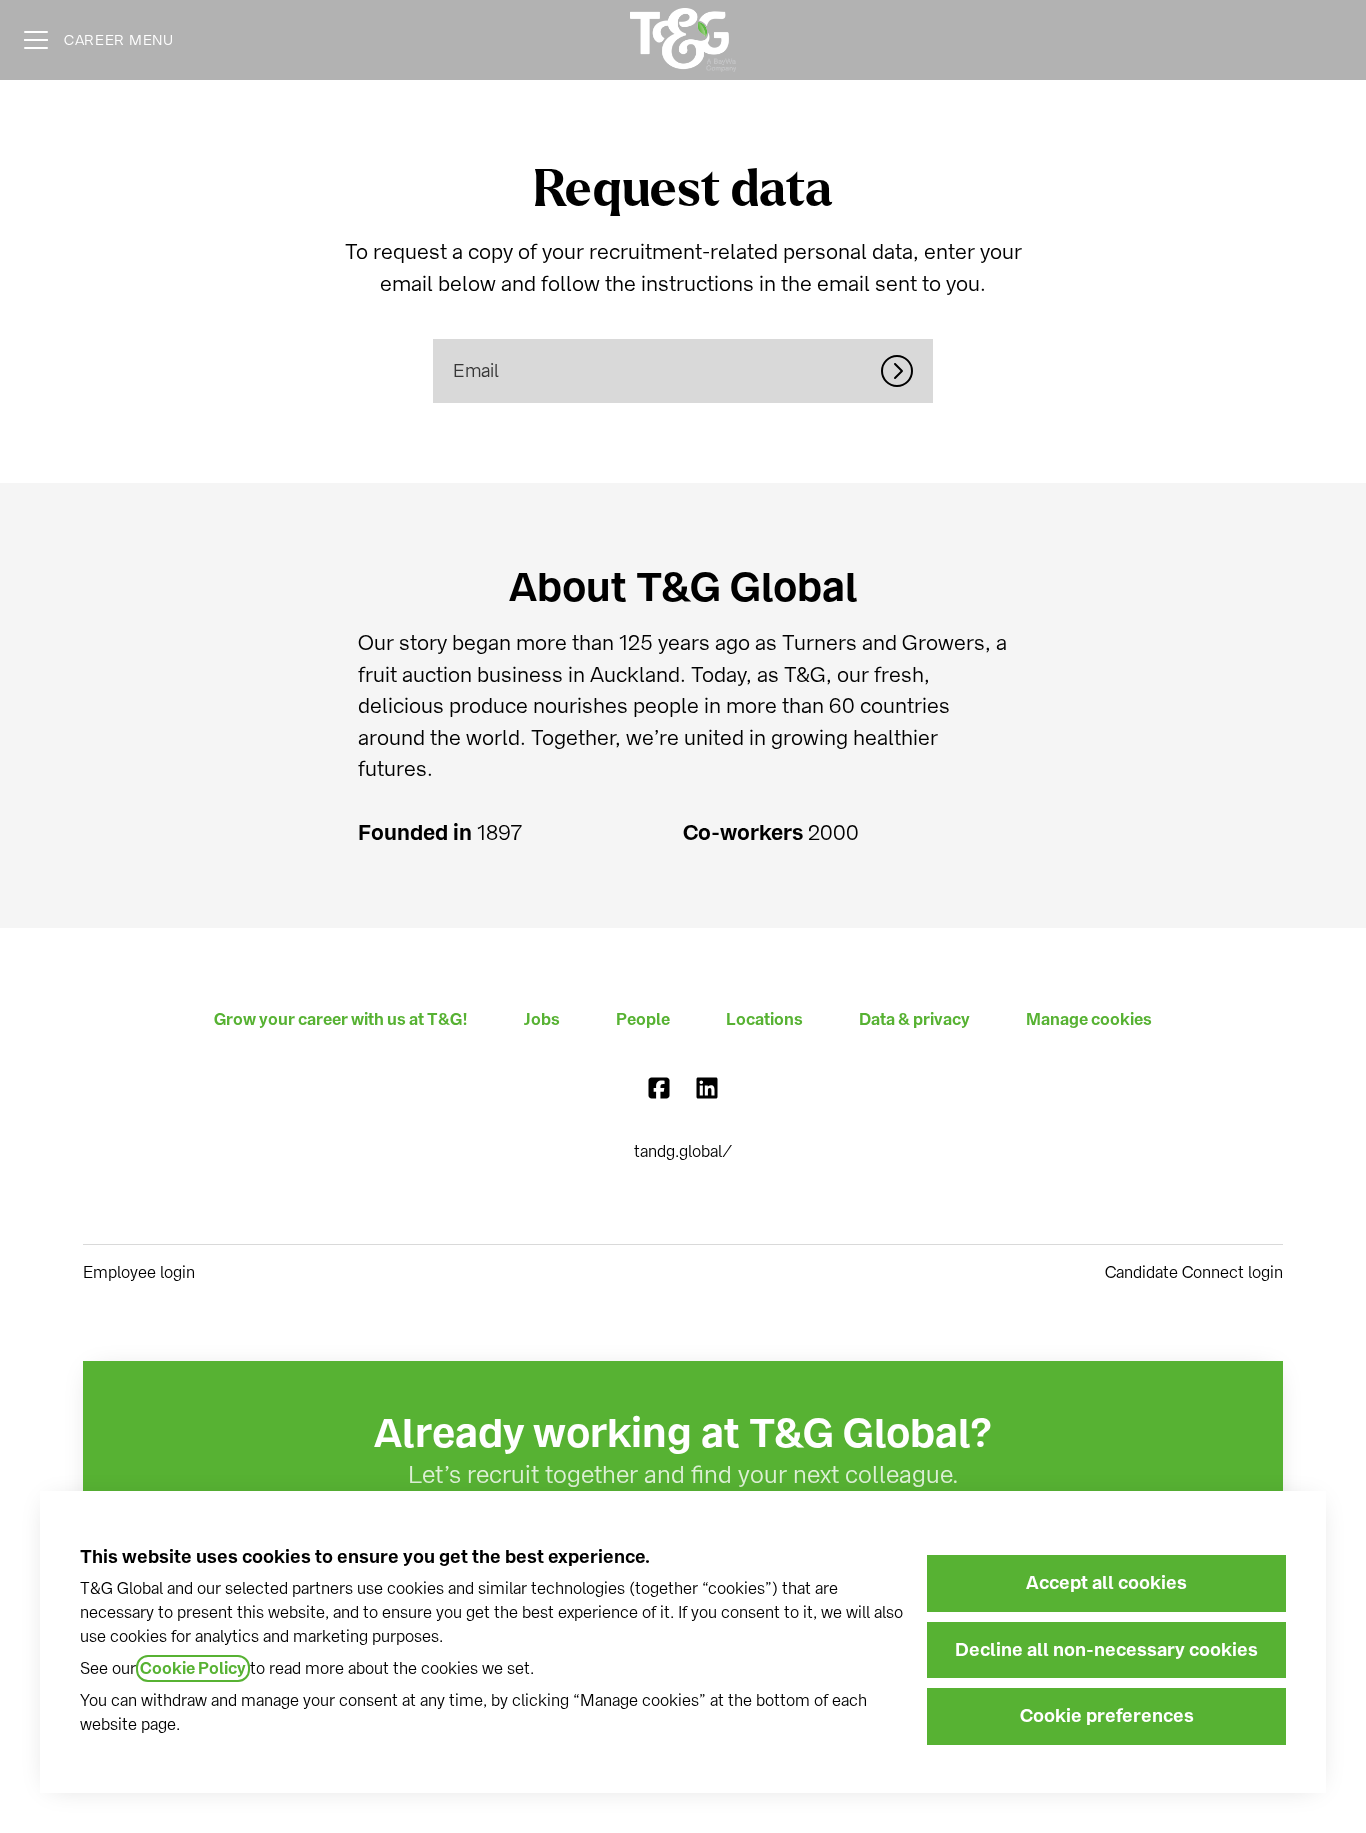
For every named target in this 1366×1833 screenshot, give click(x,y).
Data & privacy (914, 1019)
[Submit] (907, 371)
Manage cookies (1089, 1019)
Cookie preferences (1107, 1716)
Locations (764, 1019)
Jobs (542, 1019)
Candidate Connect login (1194, 1272)
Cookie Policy (193, 1668)
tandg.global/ (683, 1151)
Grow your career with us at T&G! (341, 1019)
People (643, 1019)
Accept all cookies (1106, 1583)
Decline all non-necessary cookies (1106, 1650)
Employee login (139, 1272)
